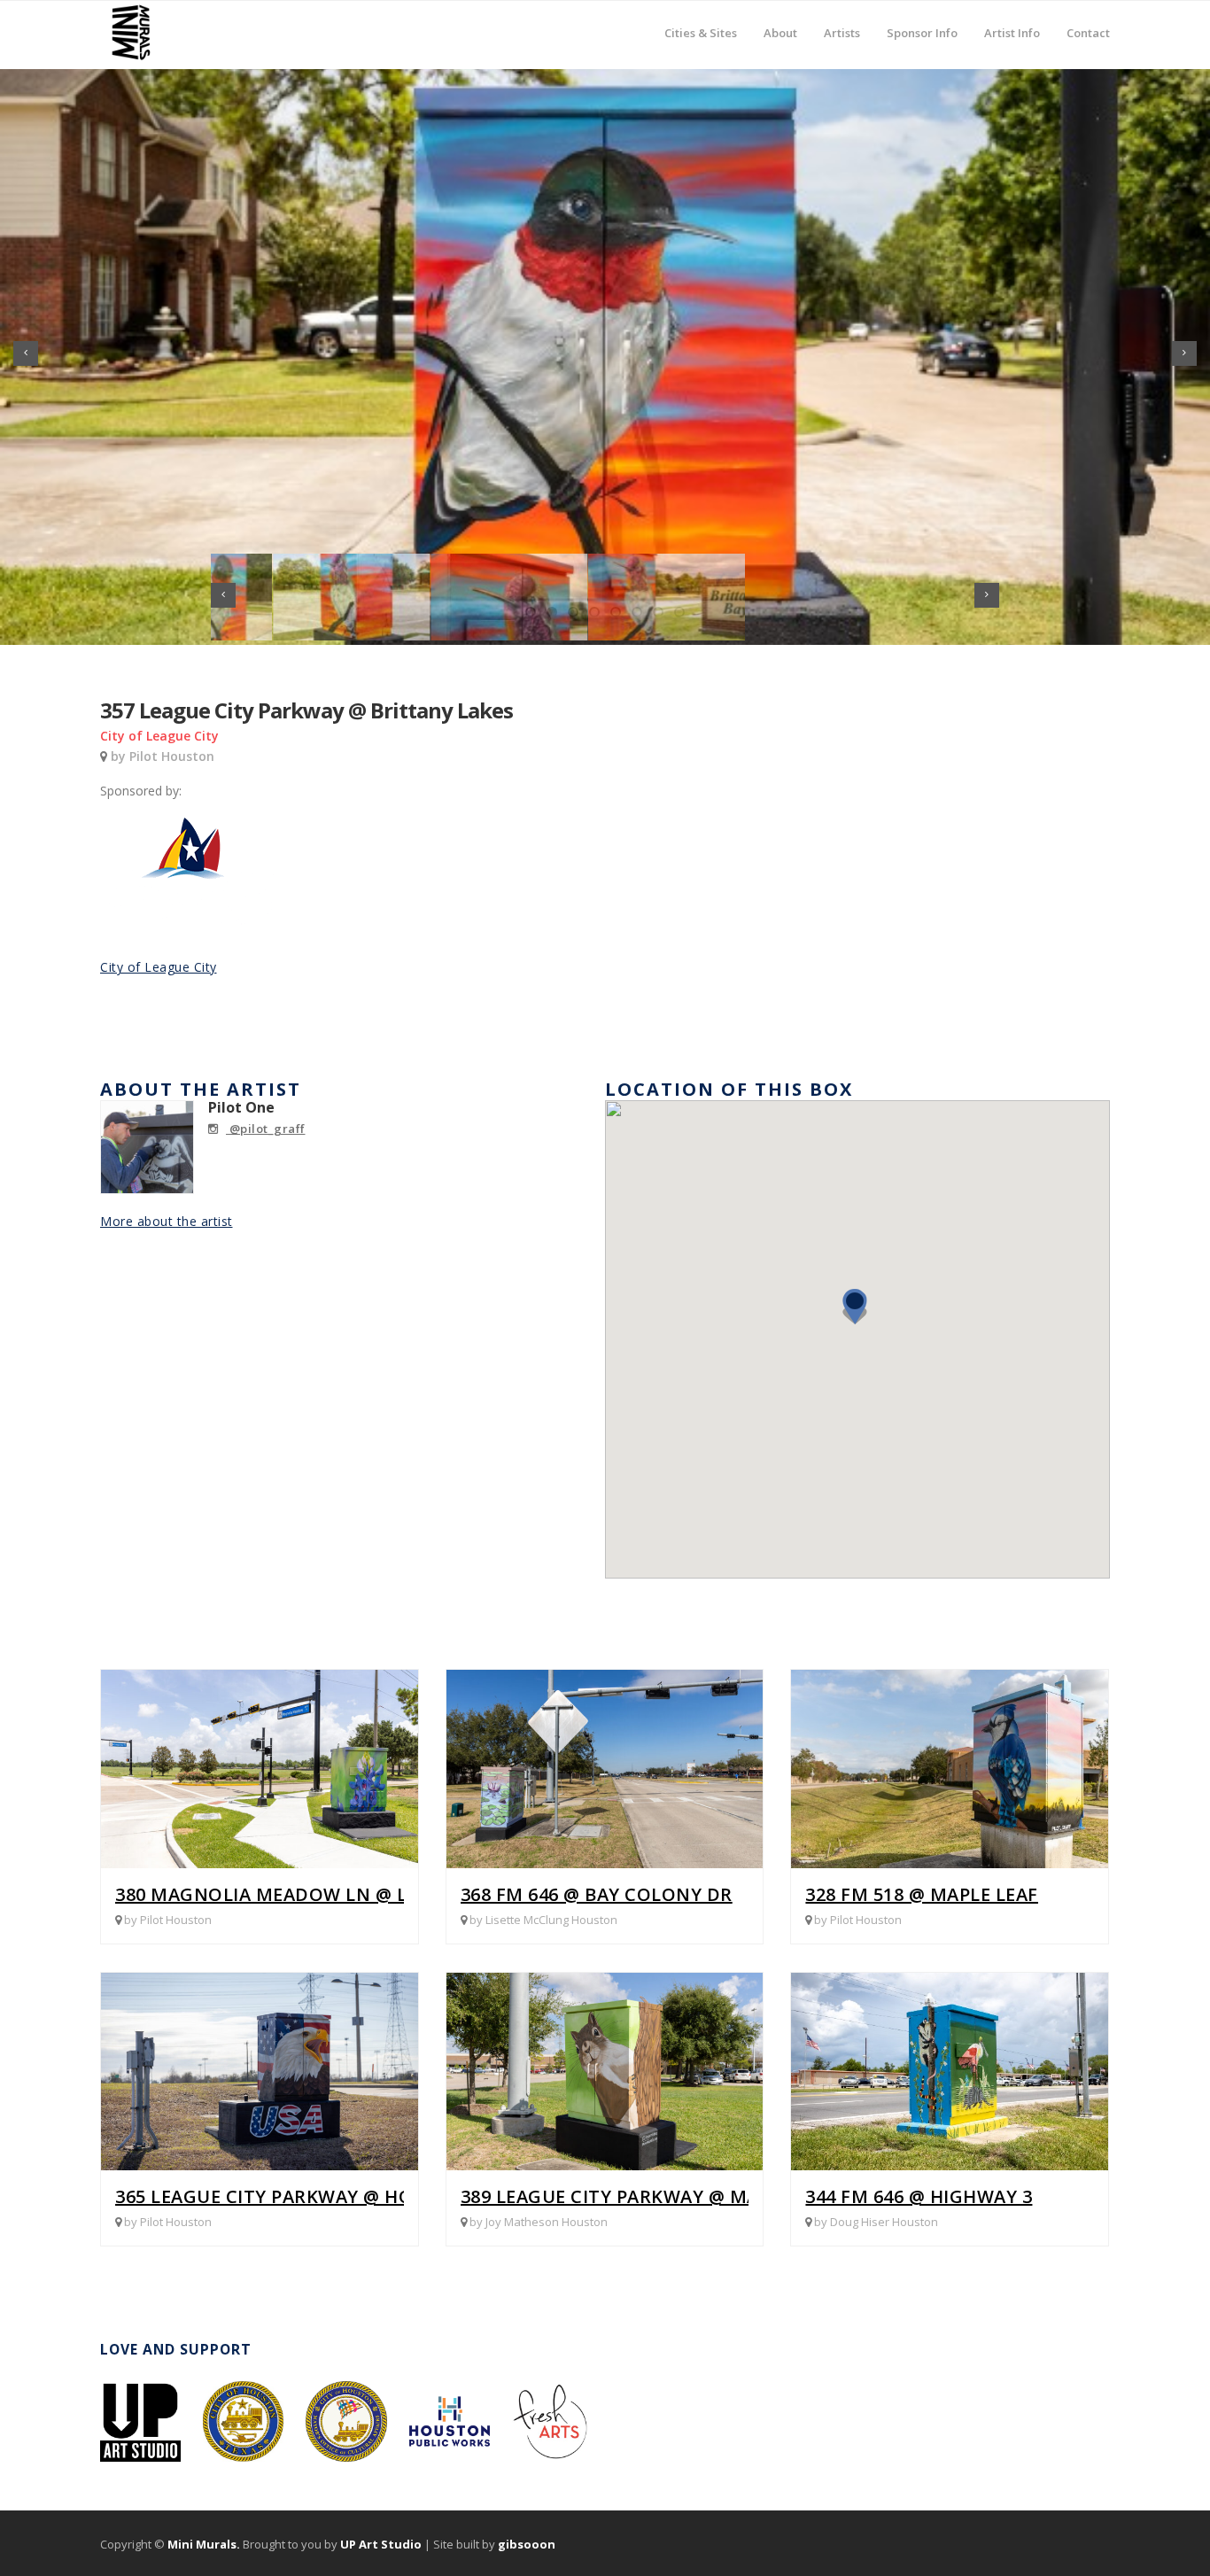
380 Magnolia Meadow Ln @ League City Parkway (360, 1894)
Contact (1088, 32)
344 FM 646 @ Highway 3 (919, 2196)
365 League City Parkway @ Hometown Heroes (345, 2196)
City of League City (159, 967)
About (780, 20)
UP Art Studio (381, 2544)
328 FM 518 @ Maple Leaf (922, 1894)
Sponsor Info (922, 20)
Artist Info (1012, 20)
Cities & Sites (701, 20)
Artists (842, 20)
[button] (860, 1314)
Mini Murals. (204, 2544)
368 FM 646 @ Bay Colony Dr (597, 1894)
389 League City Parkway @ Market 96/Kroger (686, 2196)
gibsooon (527, 2544)
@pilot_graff (266, 1129)
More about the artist (167, 1221)
